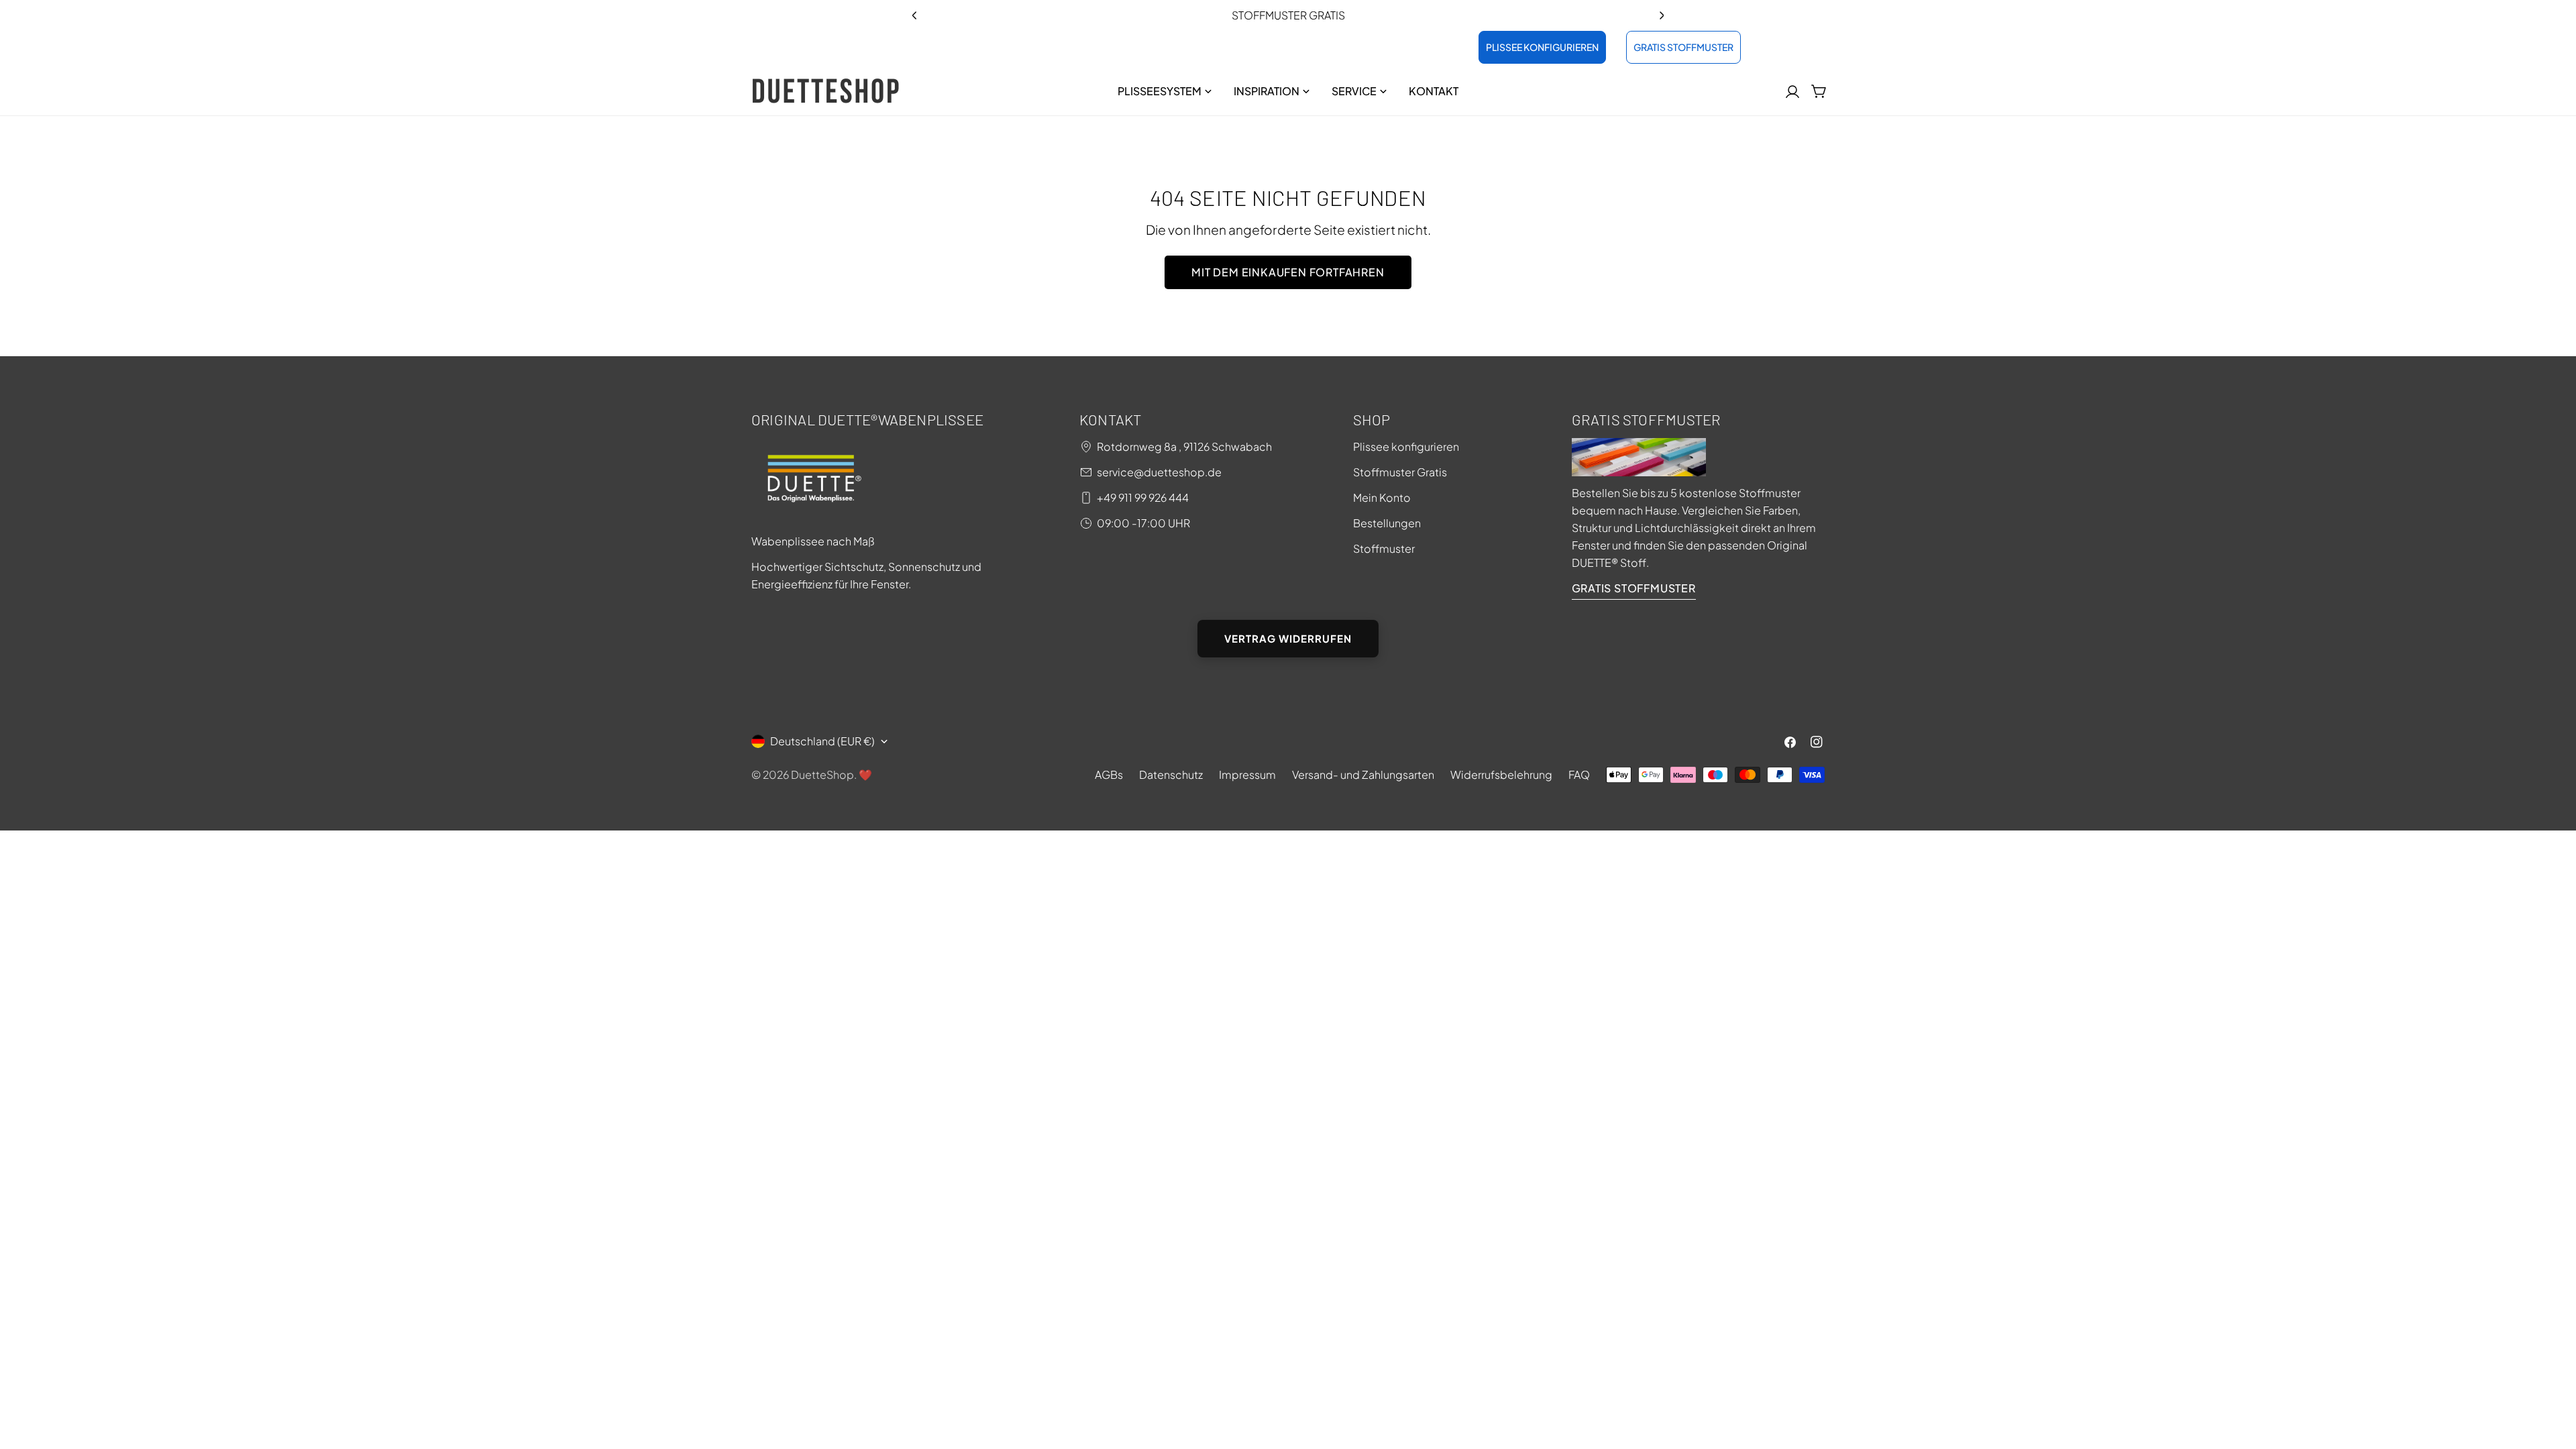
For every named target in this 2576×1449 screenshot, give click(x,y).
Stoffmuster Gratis (1400, 472)
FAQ (1579, 774)
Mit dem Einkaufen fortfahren (1288, 272)
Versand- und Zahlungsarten (1363, 774)
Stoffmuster (1384, 548)
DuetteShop (822, 774)
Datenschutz (1171, 774)
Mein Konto (1382, 497)
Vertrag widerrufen (1288, 638)
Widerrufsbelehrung (1501, 774)
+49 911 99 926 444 (1143, 497)
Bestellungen (1387, 523)
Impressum (1247, 774)
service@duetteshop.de (1159, 472)
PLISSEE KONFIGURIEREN (1542, 47)
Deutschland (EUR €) (822, 741)
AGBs (1109, 774)
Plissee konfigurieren (1406, 446)
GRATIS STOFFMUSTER (1683, 47)
